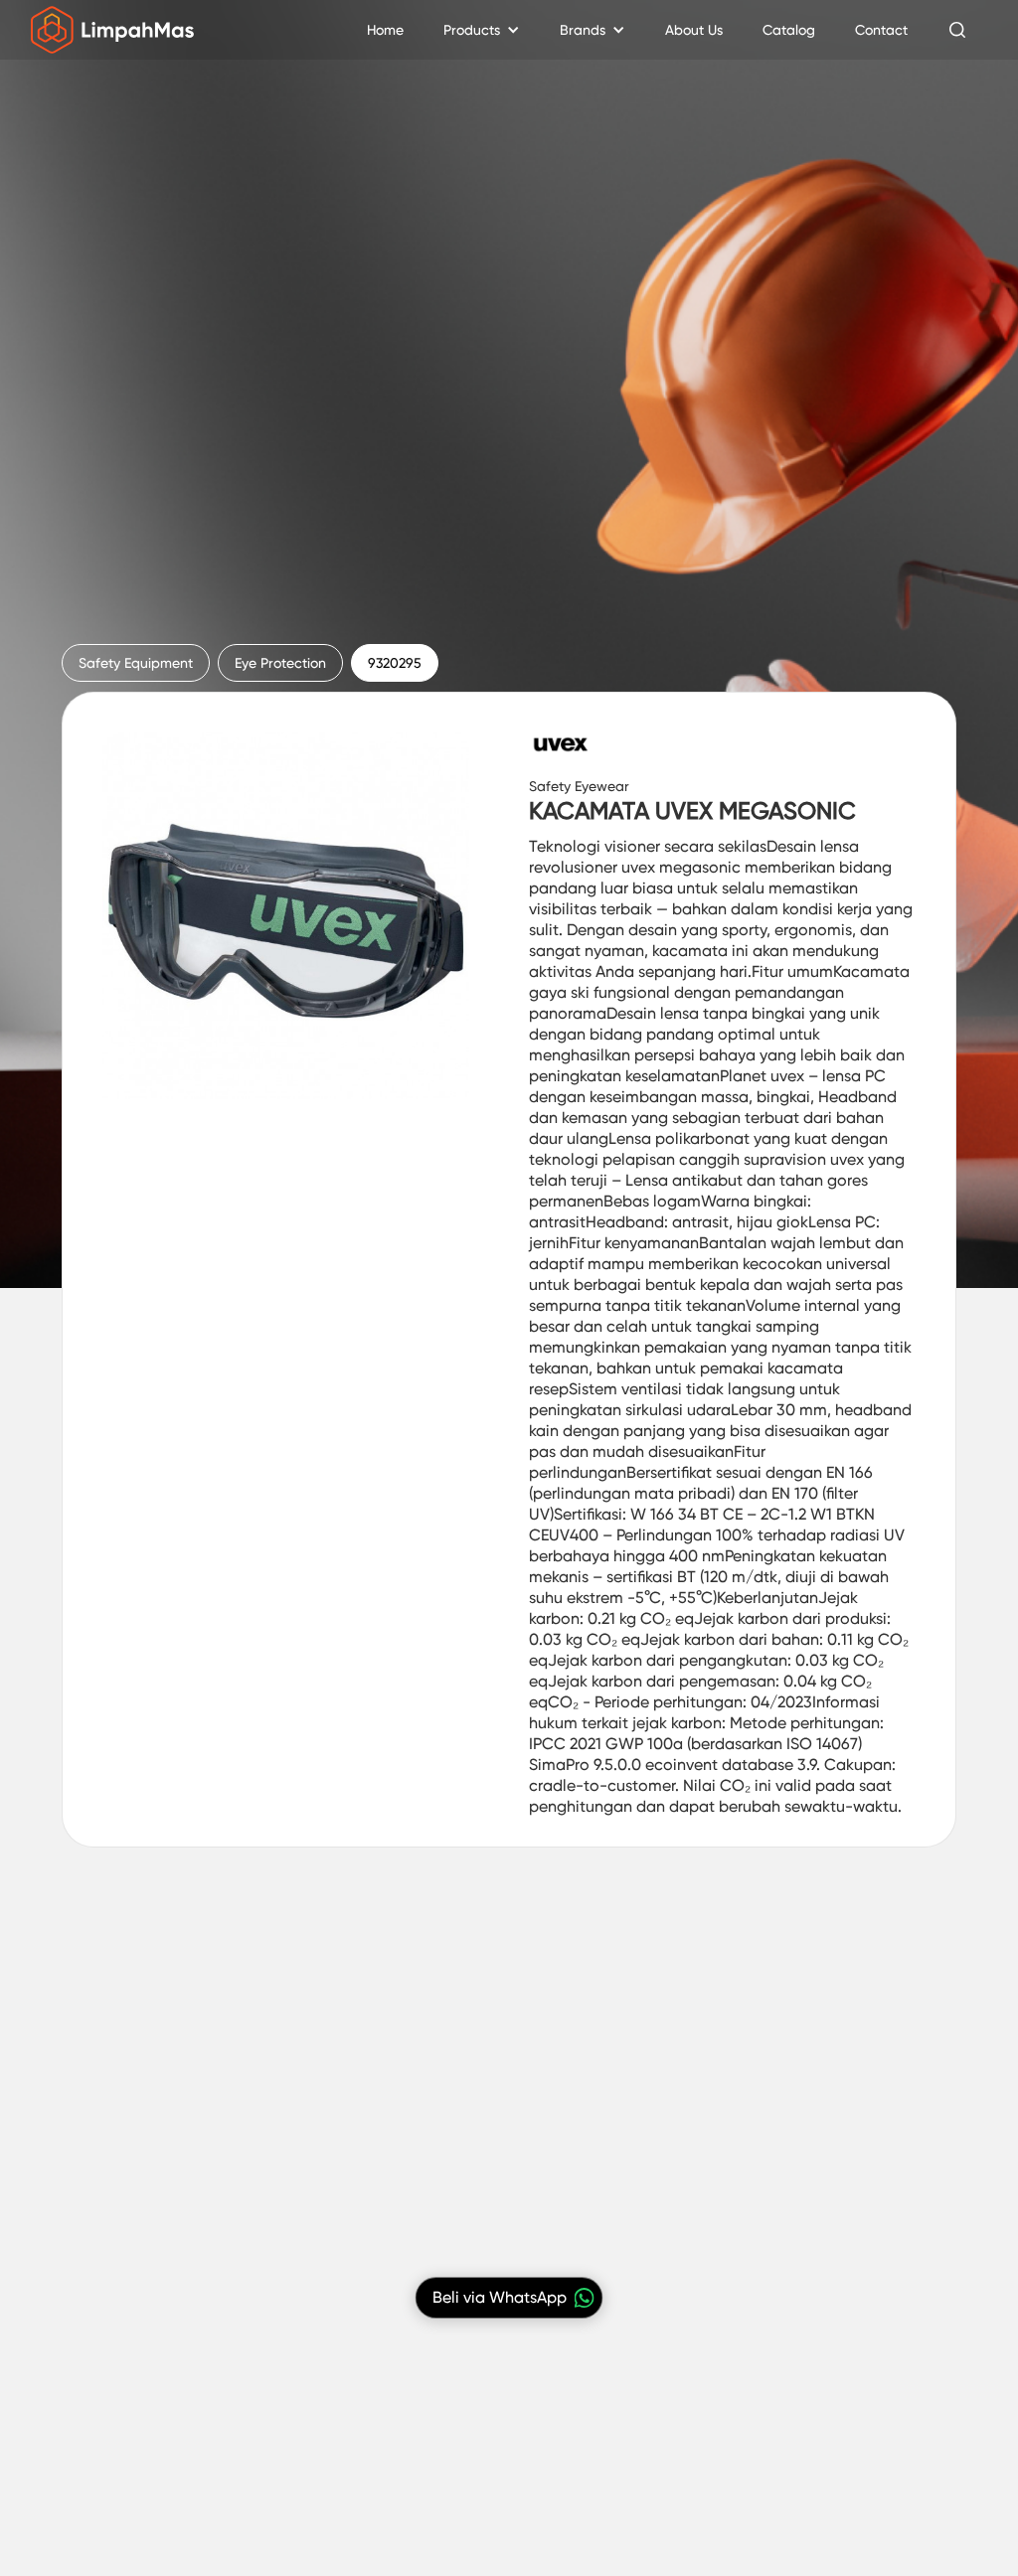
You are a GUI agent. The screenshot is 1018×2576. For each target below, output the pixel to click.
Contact (881, 30)
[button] (482, 30)
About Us (694, 30)
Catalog (789, 30)
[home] (113, 30)
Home (385, 30)
